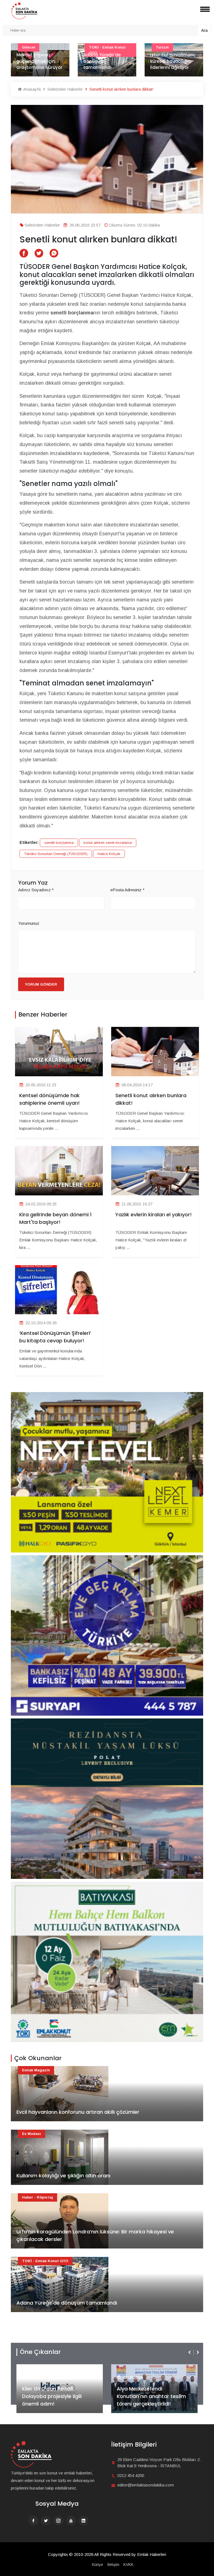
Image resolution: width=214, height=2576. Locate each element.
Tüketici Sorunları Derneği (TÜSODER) (56, 854)
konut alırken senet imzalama (108, 843)
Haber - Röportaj (37, 2197)
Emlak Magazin (36, 2070)
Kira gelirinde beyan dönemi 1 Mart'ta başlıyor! (55, 1218)
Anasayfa (31, 89)
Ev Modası (31, 2134)
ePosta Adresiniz (127, 890)
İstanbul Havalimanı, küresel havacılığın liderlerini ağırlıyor (106, 61)
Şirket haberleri (137, 2368)
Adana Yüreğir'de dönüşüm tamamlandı (35, 61)
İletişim (113, 2565)
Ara (204, 30)
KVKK (128, 2565)
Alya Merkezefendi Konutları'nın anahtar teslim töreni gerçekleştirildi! (57, 2396)
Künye (98, 2565)
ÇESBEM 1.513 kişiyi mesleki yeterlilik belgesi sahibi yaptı (172, 61)
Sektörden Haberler (65, 89)
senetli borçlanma (59, 843)
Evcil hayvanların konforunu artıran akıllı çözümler (78, 2112)
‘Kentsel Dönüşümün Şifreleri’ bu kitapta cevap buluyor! (55, 1337)
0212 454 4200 (131, 2475)
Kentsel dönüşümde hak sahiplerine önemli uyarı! (49, 1099)
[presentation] (190, 2352)
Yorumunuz (29, 923)
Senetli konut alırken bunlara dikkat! (151, 1099)
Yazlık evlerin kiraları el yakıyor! (154, 1214)
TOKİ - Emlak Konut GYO (45, 2261)
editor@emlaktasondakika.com (146, 2485)
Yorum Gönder (41, 984)
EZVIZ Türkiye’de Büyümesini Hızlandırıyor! (151, 2400)
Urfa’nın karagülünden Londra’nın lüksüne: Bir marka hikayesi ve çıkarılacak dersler (95, 2235)
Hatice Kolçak (109, 854)
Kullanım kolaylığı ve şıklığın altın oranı (63, 2176)
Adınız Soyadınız (36, 890)
